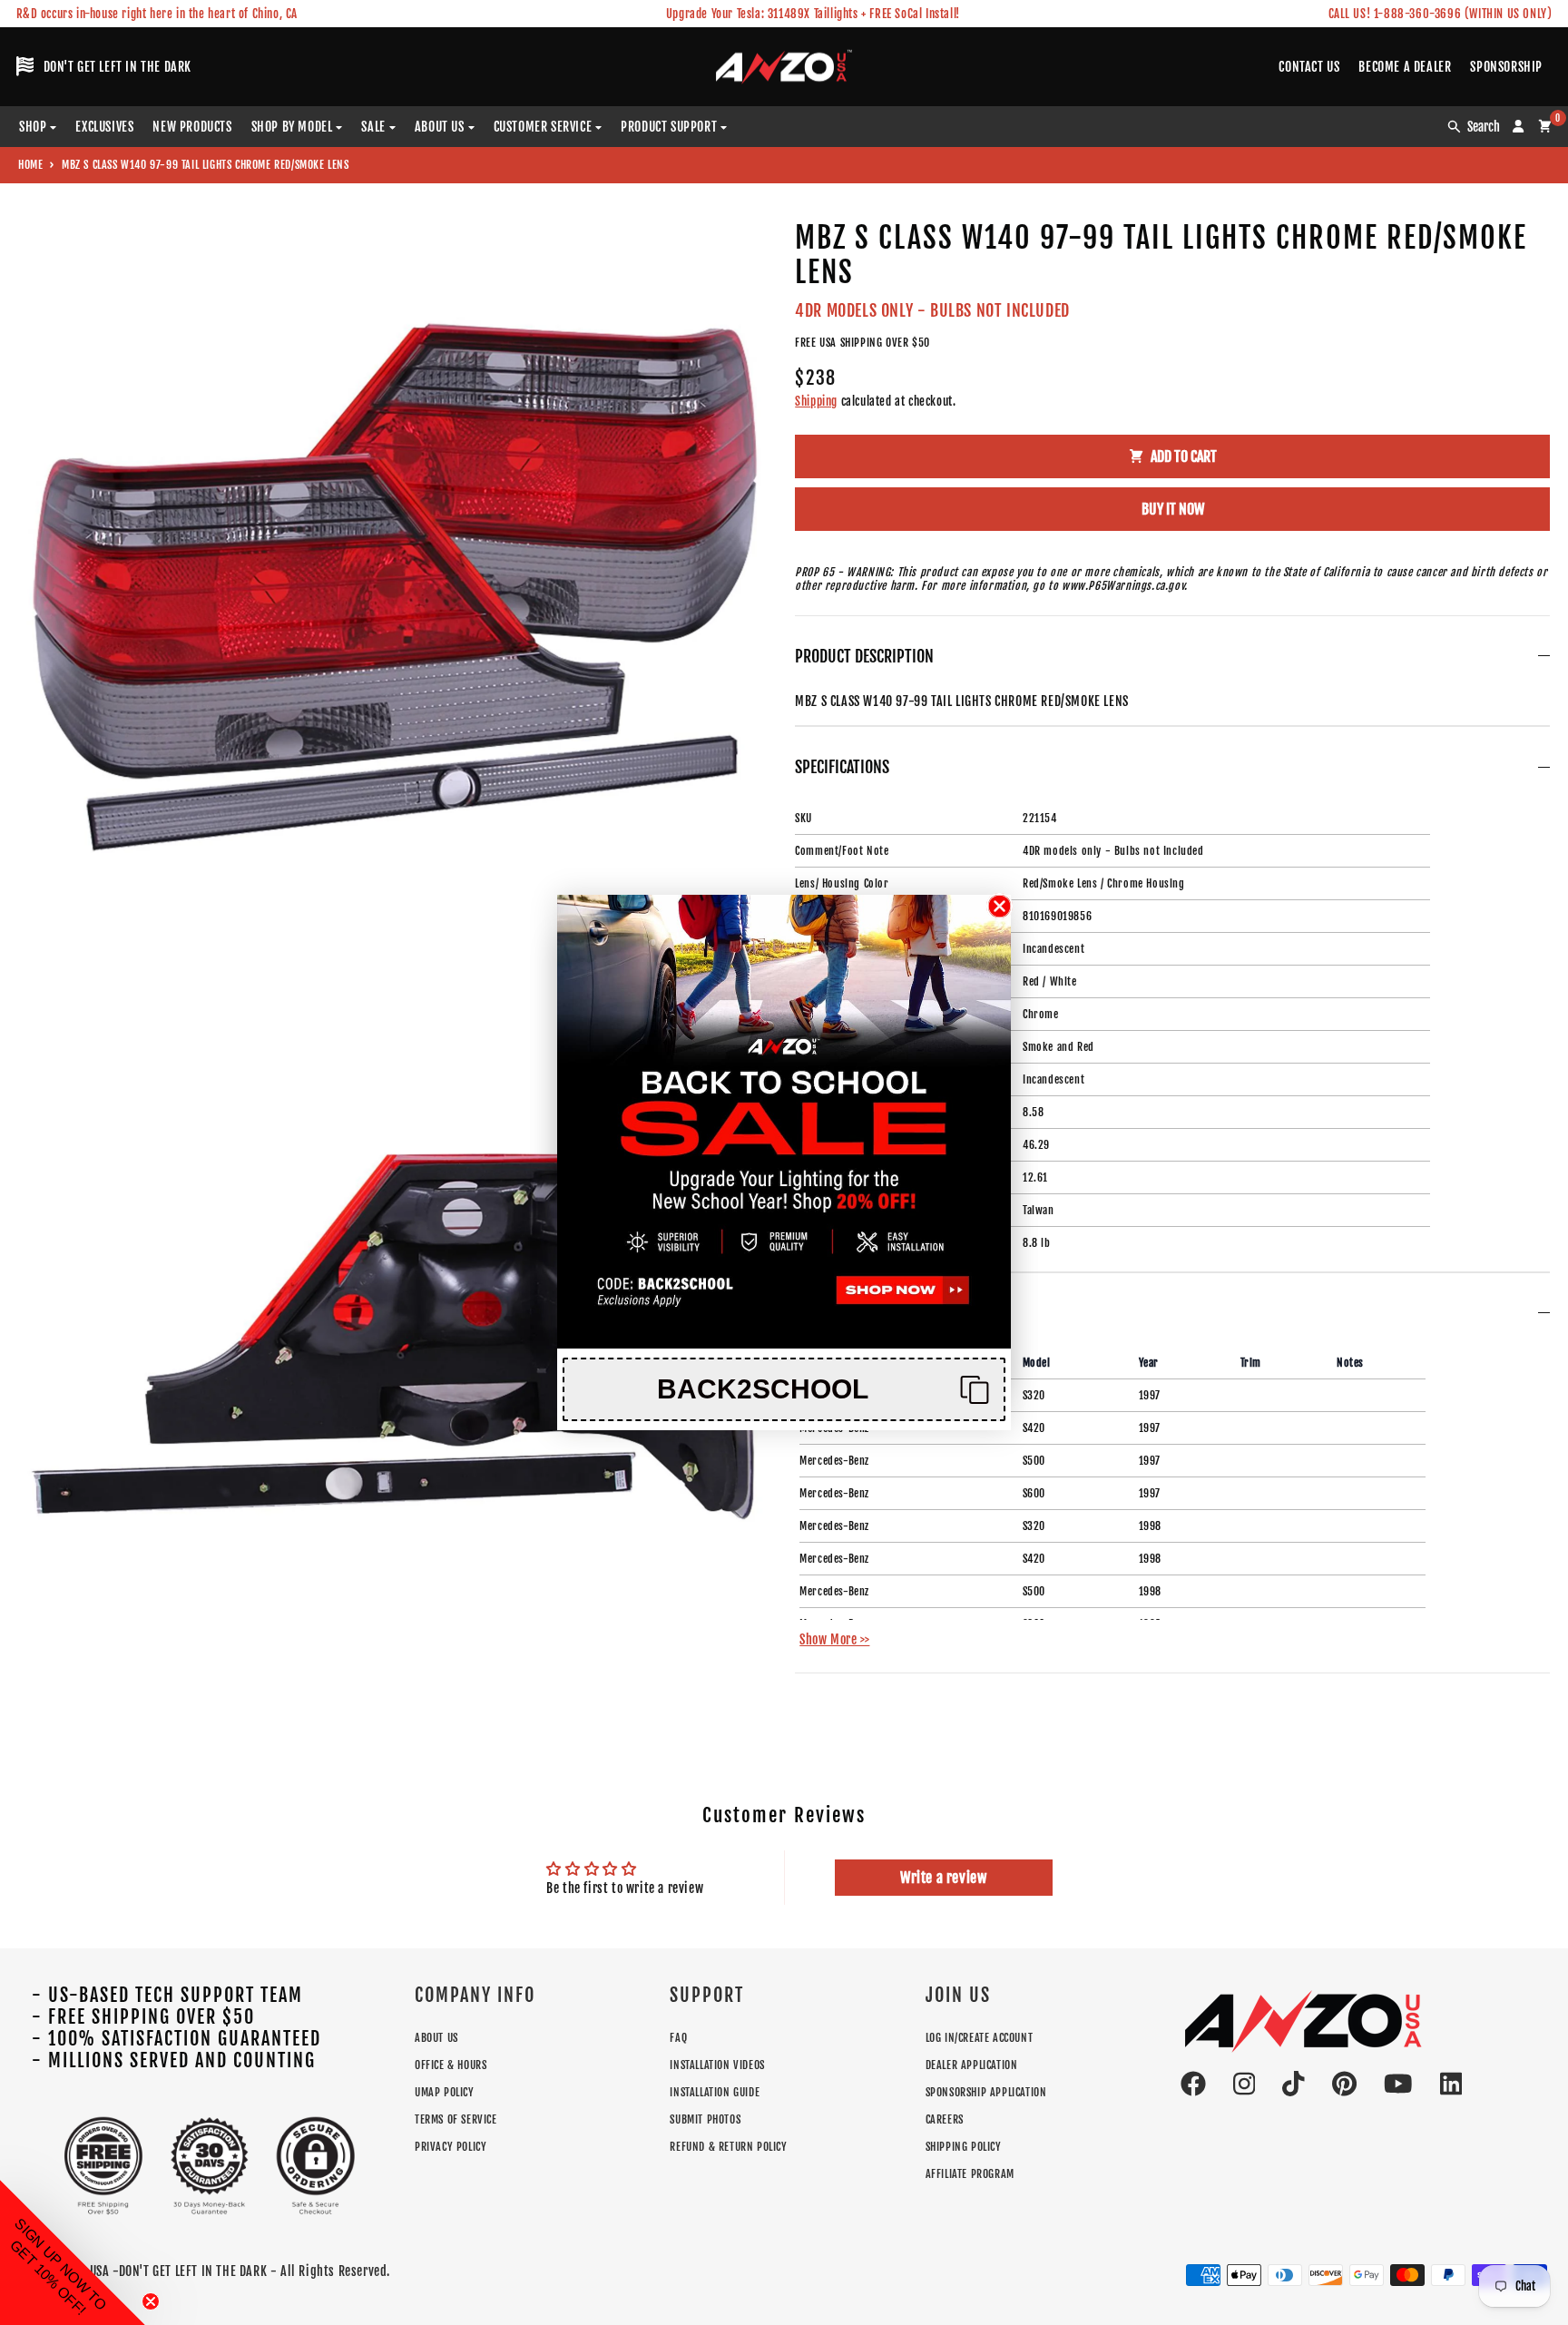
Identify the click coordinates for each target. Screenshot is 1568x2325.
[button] (784, 1389)
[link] (784, 1122)
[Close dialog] (1000, 906)
